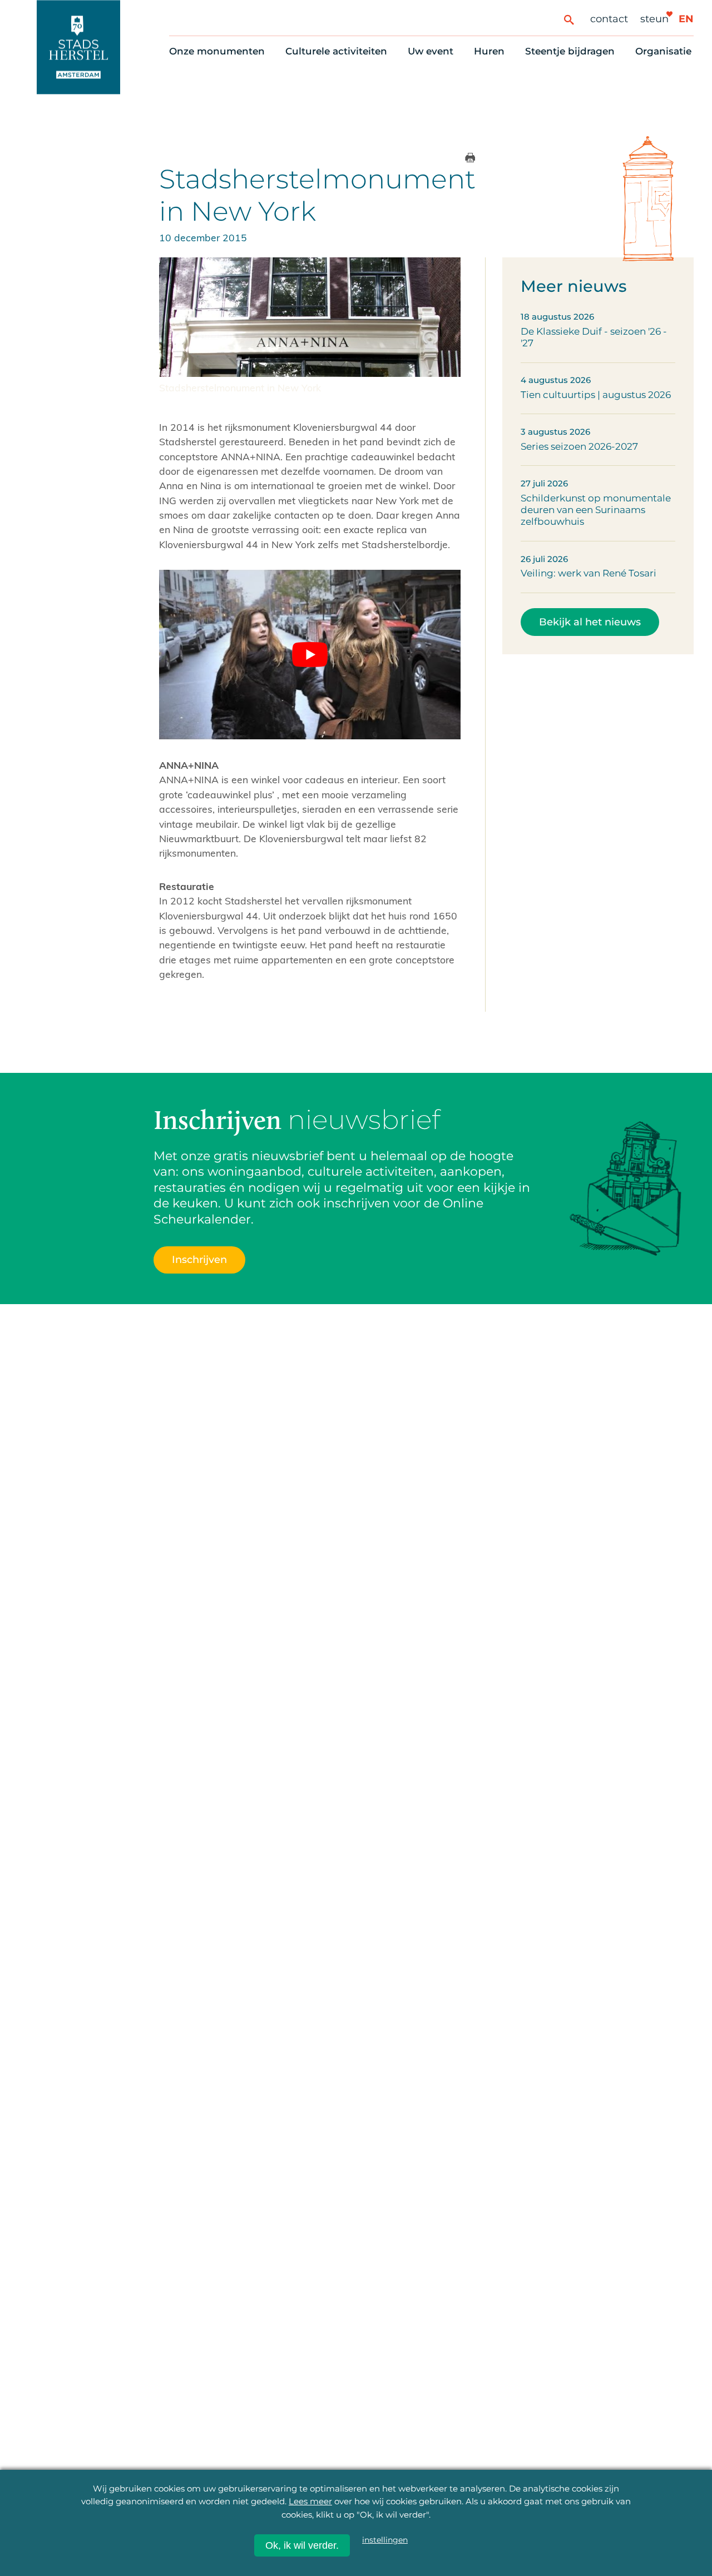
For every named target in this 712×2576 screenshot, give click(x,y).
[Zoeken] (569, 19)
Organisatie (663, 51)
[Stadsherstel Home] (78, 47)
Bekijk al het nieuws (590, 622)
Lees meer (310, 2501)
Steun (654, 19)
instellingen (385, 2540)
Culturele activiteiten (336, 51)
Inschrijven (199, 1259)
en (686, 19)
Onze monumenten (217, 51)
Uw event (431, 51)
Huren (489, 51)
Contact (609, 19)
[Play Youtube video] (310, 655)
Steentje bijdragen (570, 51)
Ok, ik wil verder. (302, 2545)
